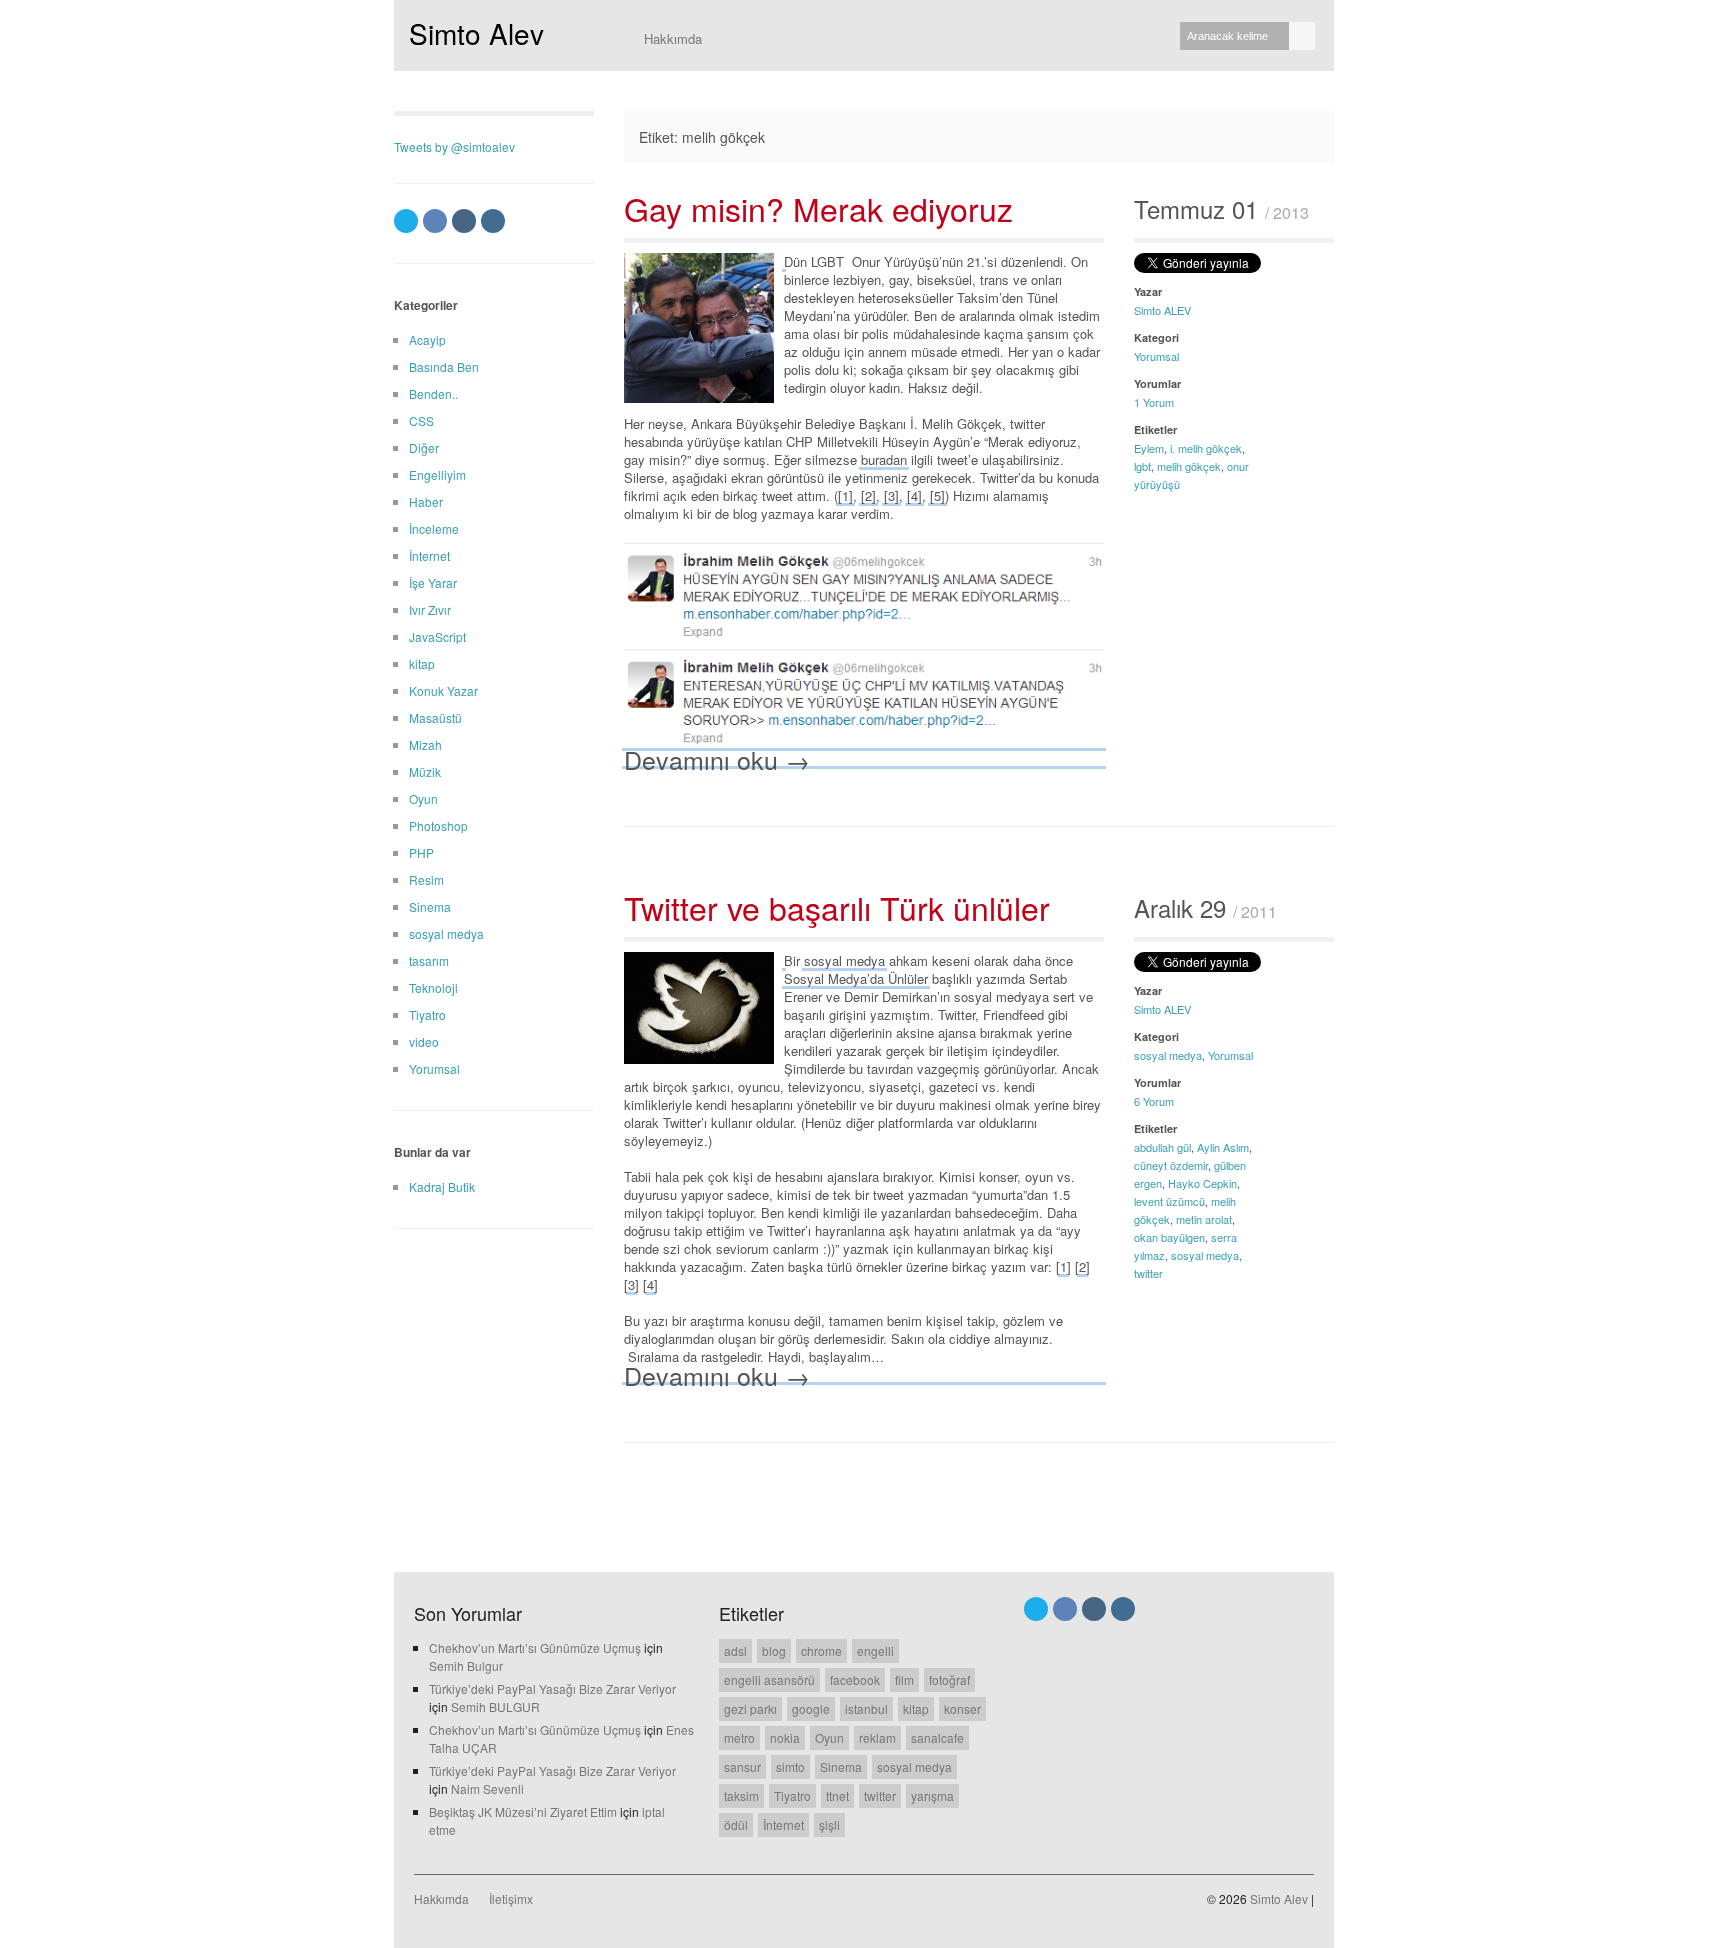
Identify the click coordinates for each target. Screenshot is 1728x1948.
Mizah (425, 744)
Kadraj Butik (442, 1186)
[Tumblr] (464, 221)
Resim (426, 879)
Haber (426, 501)
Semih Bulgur (466, 1665)
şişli (829, 1824)
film (904, 1679)
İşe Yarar (433, 582)
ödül (736, 1824)
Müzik (425, 771)
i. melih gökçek (1206, 448)
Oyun (423, 798)
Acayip (427, 339)
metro (739, 1737)
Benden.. (433, 393)
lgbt (1142, 466)
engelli (875, 1650)
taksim (741, 1795)
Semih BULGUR (495, 1706)
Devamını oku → (717, 758)
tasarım (429, 960)
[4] (914, 495)
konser (962, 1708)
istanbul (866, 1708)
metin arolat (1204, 1219)
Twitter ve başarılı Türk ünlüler (837, 907)
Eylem (1149, 448)
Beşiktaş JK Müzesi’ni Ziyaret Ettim (523, 1811)
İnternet (429, 555)
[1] (845, 495)
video (424, 1041)
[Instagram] (493, 221)
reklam (877, 1737)
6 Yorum (1154, 1101)
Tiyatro (427, 1014)
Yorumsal (1156, 356)
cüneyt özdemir (1171, 1165)
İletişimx (511, 1898)
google (811, 1708)
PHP (421, 852)
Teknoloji (433, 987)
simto (790, 1766)
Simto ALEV (1162, 310)
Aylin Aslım (1223, 1147)
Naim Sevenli (487, 1788)
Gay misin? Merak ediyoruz (818, 208)
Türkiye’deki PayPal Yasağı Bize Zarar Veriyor (552, 1688)
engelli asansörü (769, 1679)
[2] (868, 495)
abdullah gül (1162, 1147)
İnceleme (434, 528)
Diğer (424, 447)
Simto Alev (476, 33)
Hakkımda (673, 38)
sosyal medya (844, 960)
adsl (735, 1650)
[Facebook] (435, 221)
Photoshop (438, 825)
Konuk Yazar (443, 690)
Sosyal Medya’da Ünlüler (856, 978)
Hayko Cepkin (1202, 1183)
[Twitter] (406, 221)
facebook (855, 1679)
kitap (422, 663)
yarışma (932, 1795)
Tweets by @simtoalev (454, 146)
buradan (884, 459)
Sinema (430, 906)
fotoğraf (949, 1679)
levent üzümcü (1169, 1201)
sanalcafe (937, 1737)
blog (774, 1650)
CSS (421, 420)
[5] (937, 495)
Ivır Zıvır (430, 609)
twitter (1148, 1273)
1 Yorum (1154, 402)
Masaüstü (435, 717)
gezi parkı (750, 1708)
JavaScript (437, 636)
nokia (785, 1737)
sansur (742, 1766)
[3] (891, 495)
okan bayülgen (1169, 1237)
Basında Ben (444, 366)
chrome (821, 1650)
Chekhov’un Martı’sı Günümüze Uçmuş (535, 1647)
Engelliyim (437, 474)
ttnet (837, 1795)
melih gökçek (1189, 466)
